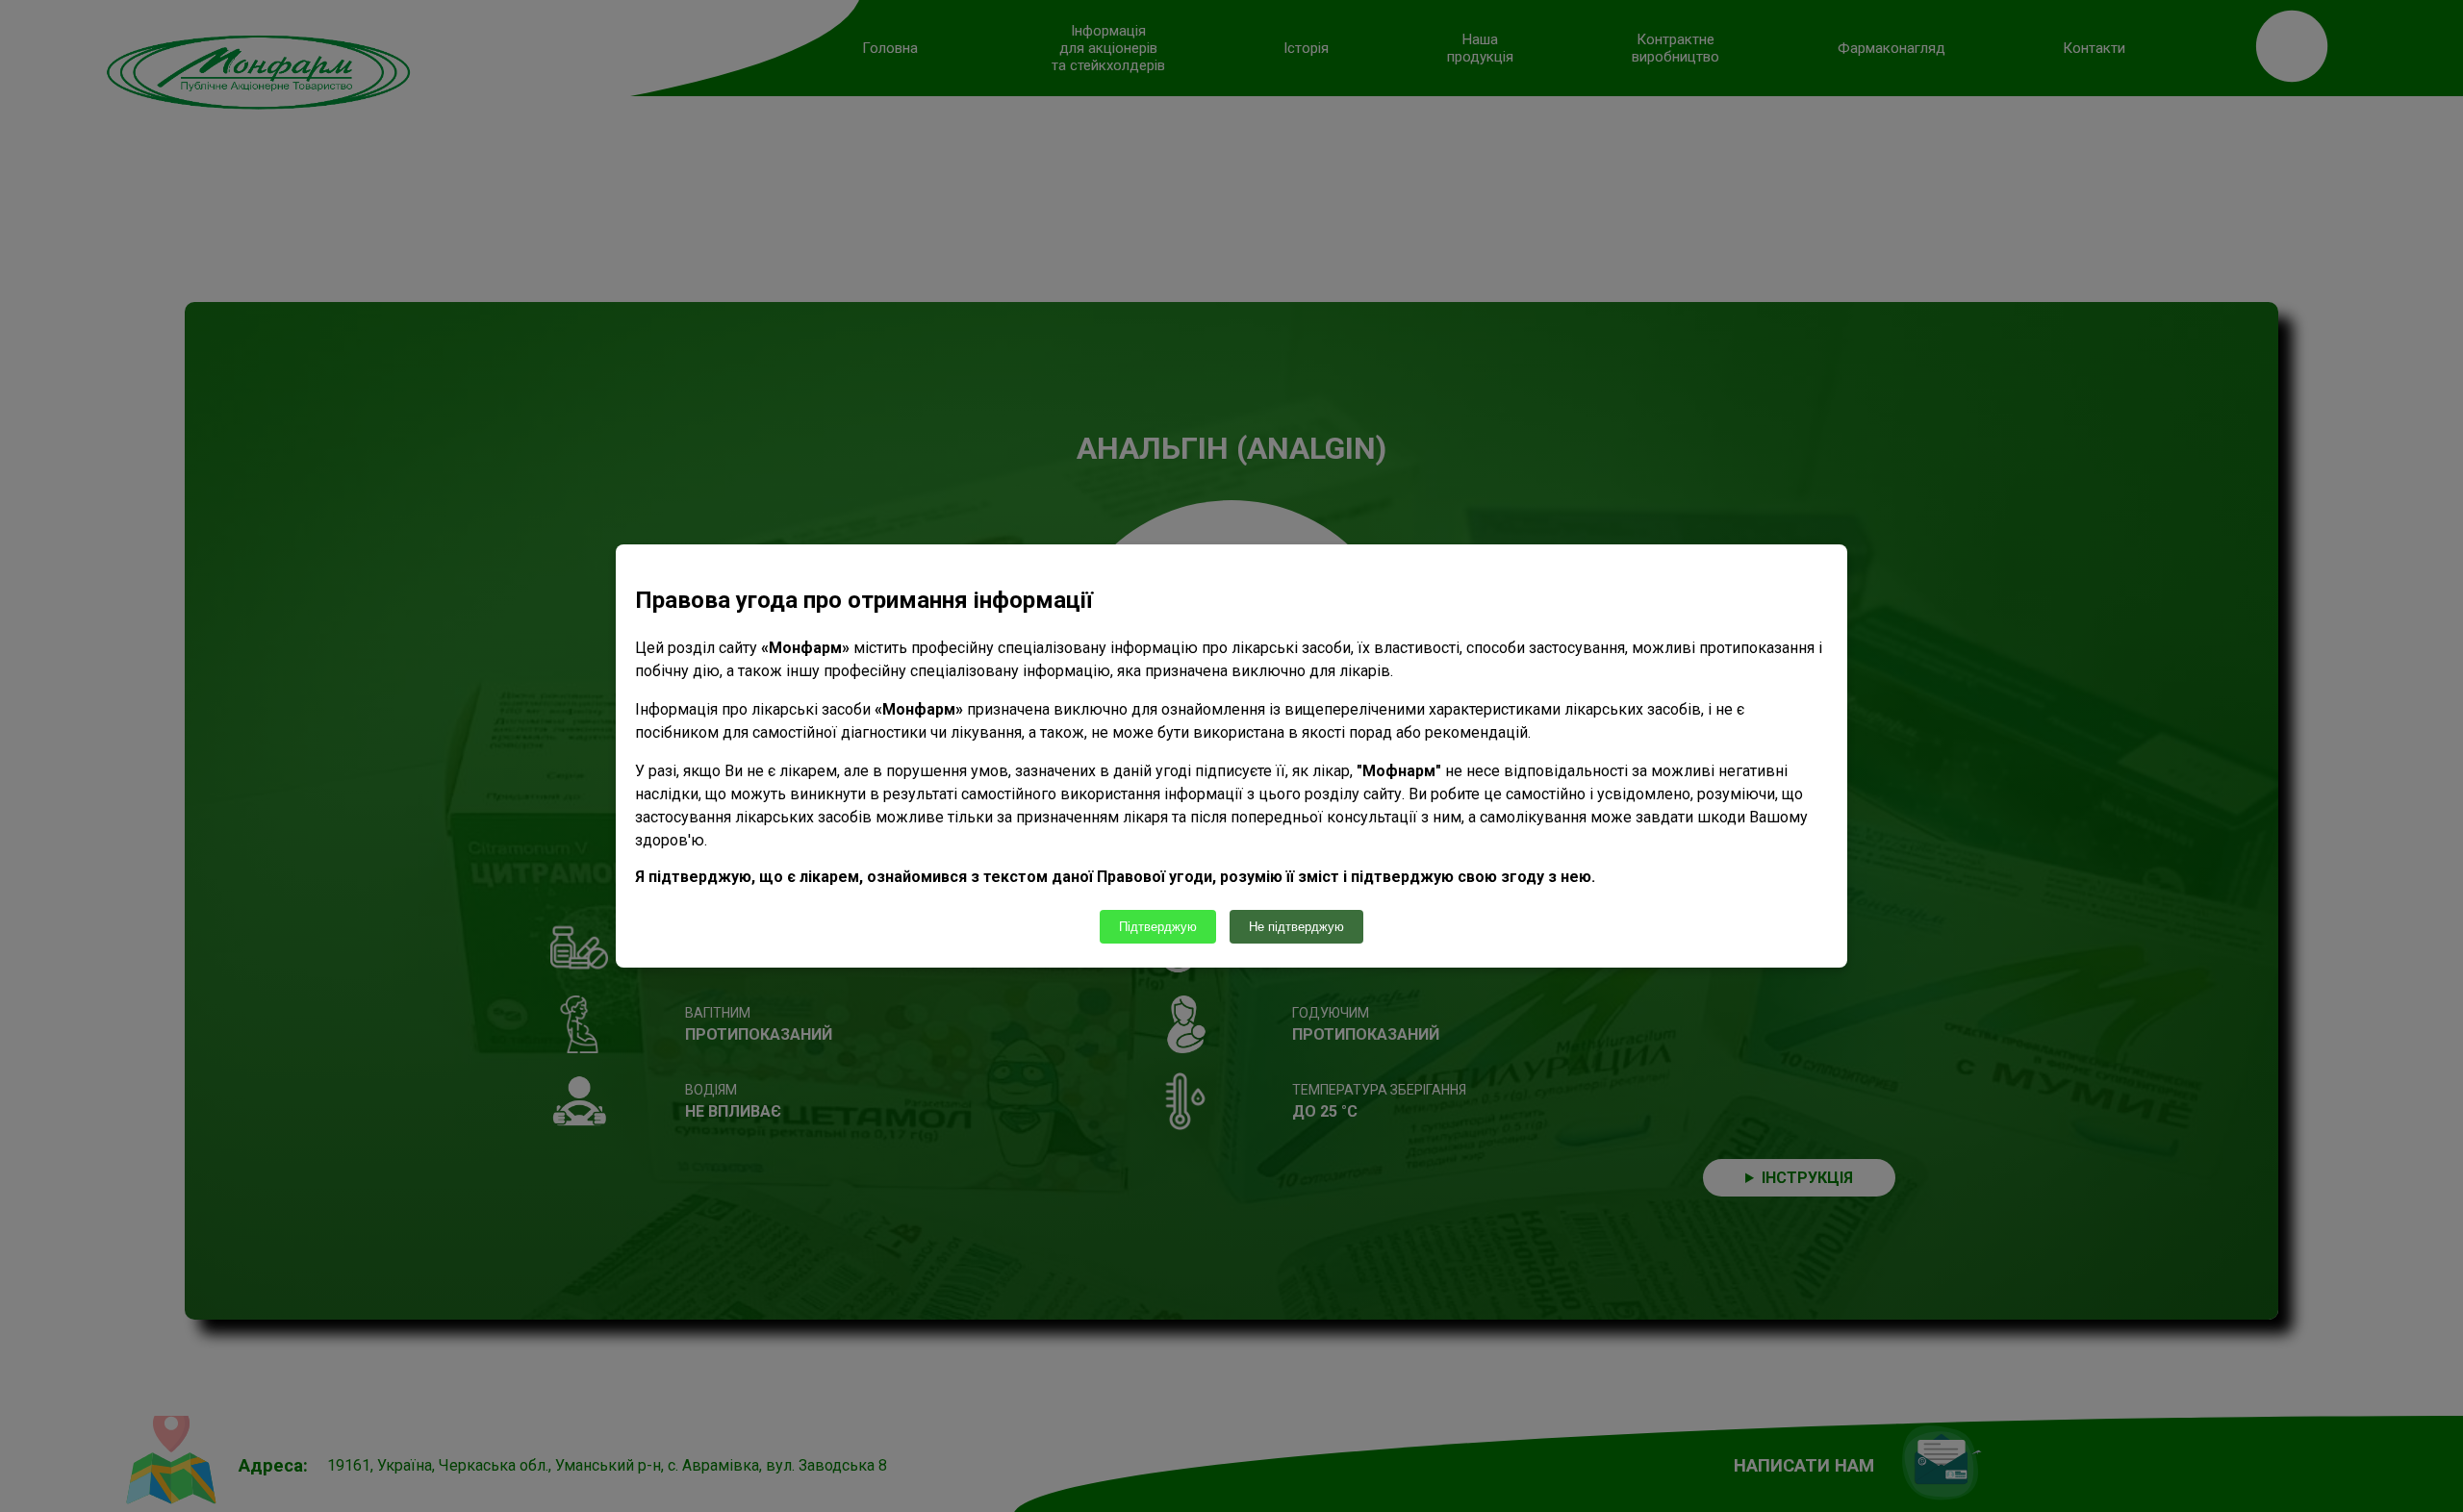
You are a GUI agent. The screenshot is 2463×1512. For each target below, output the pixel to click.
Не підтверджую (1296, 927)
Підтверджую (1158, 927)
